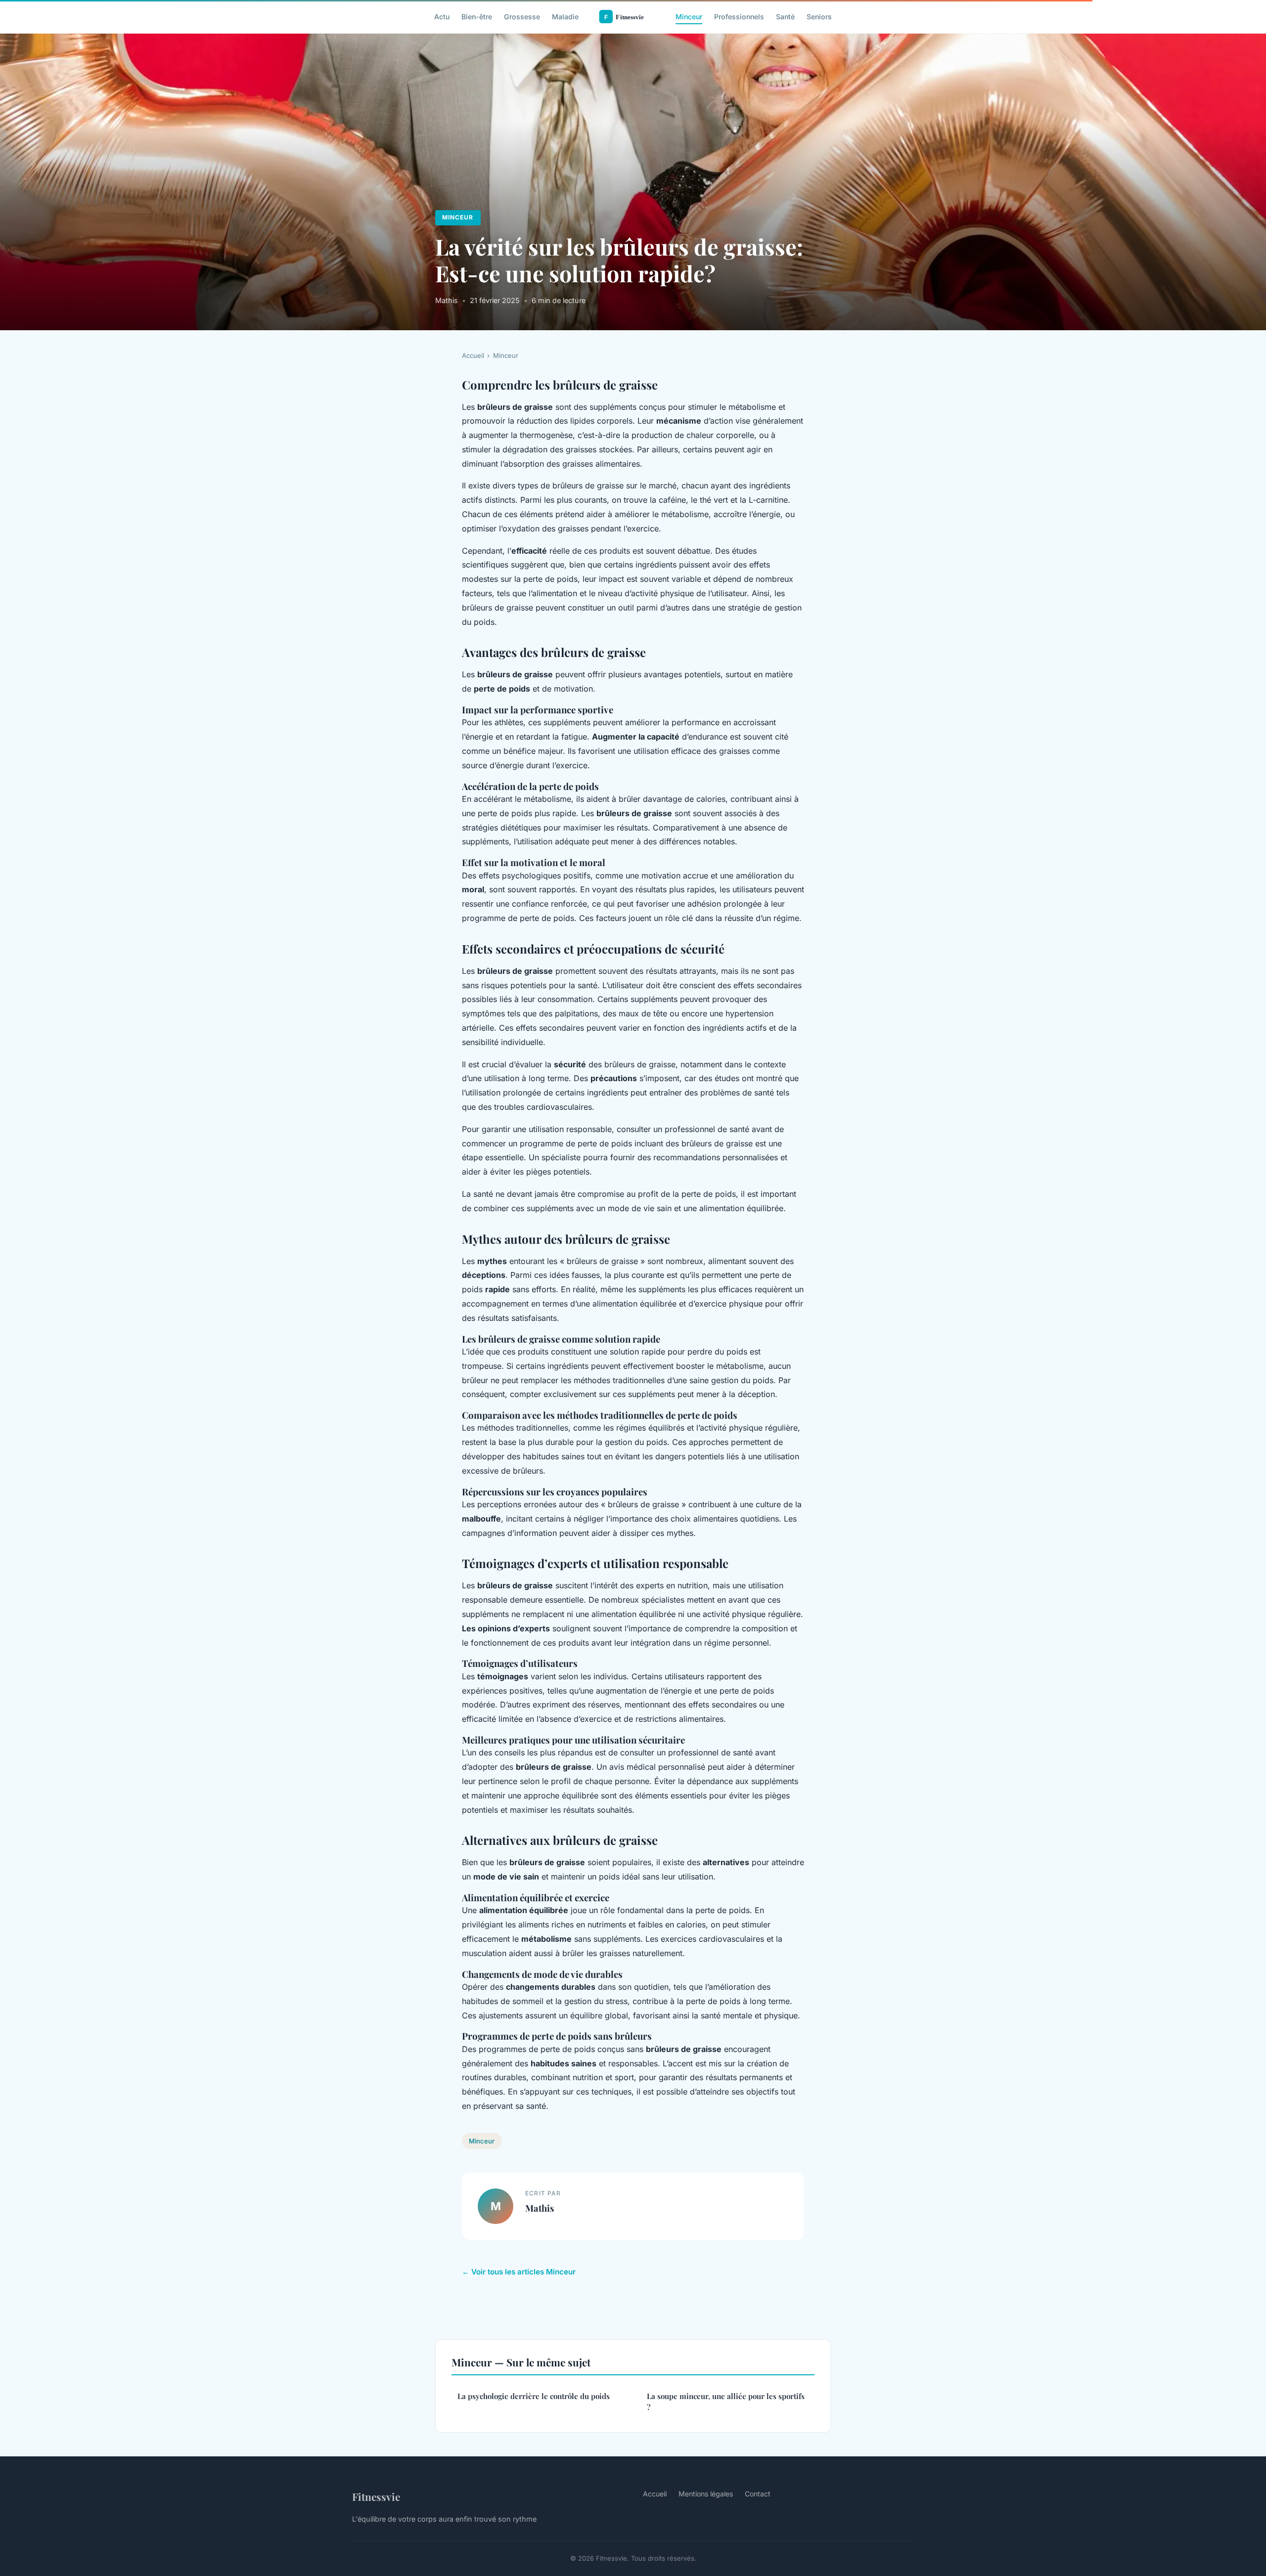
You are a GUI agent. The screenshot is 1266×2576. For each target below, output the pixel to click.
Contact (758, 2494)
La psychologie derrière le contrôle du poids (534, 2396)
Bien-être (477, 17)
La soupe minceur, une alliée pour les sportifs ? (726, 2401)
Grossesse (522, 17)
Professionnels (739, 17)
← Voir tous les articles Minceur (519, 2272)
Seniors (819, 17)
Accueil (473, 355)
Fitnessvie (376, 2496)
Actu (442, 17)
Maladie (565, 17)
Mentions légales (706, 2494)
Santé (785, 17)
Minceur (689, 17)
